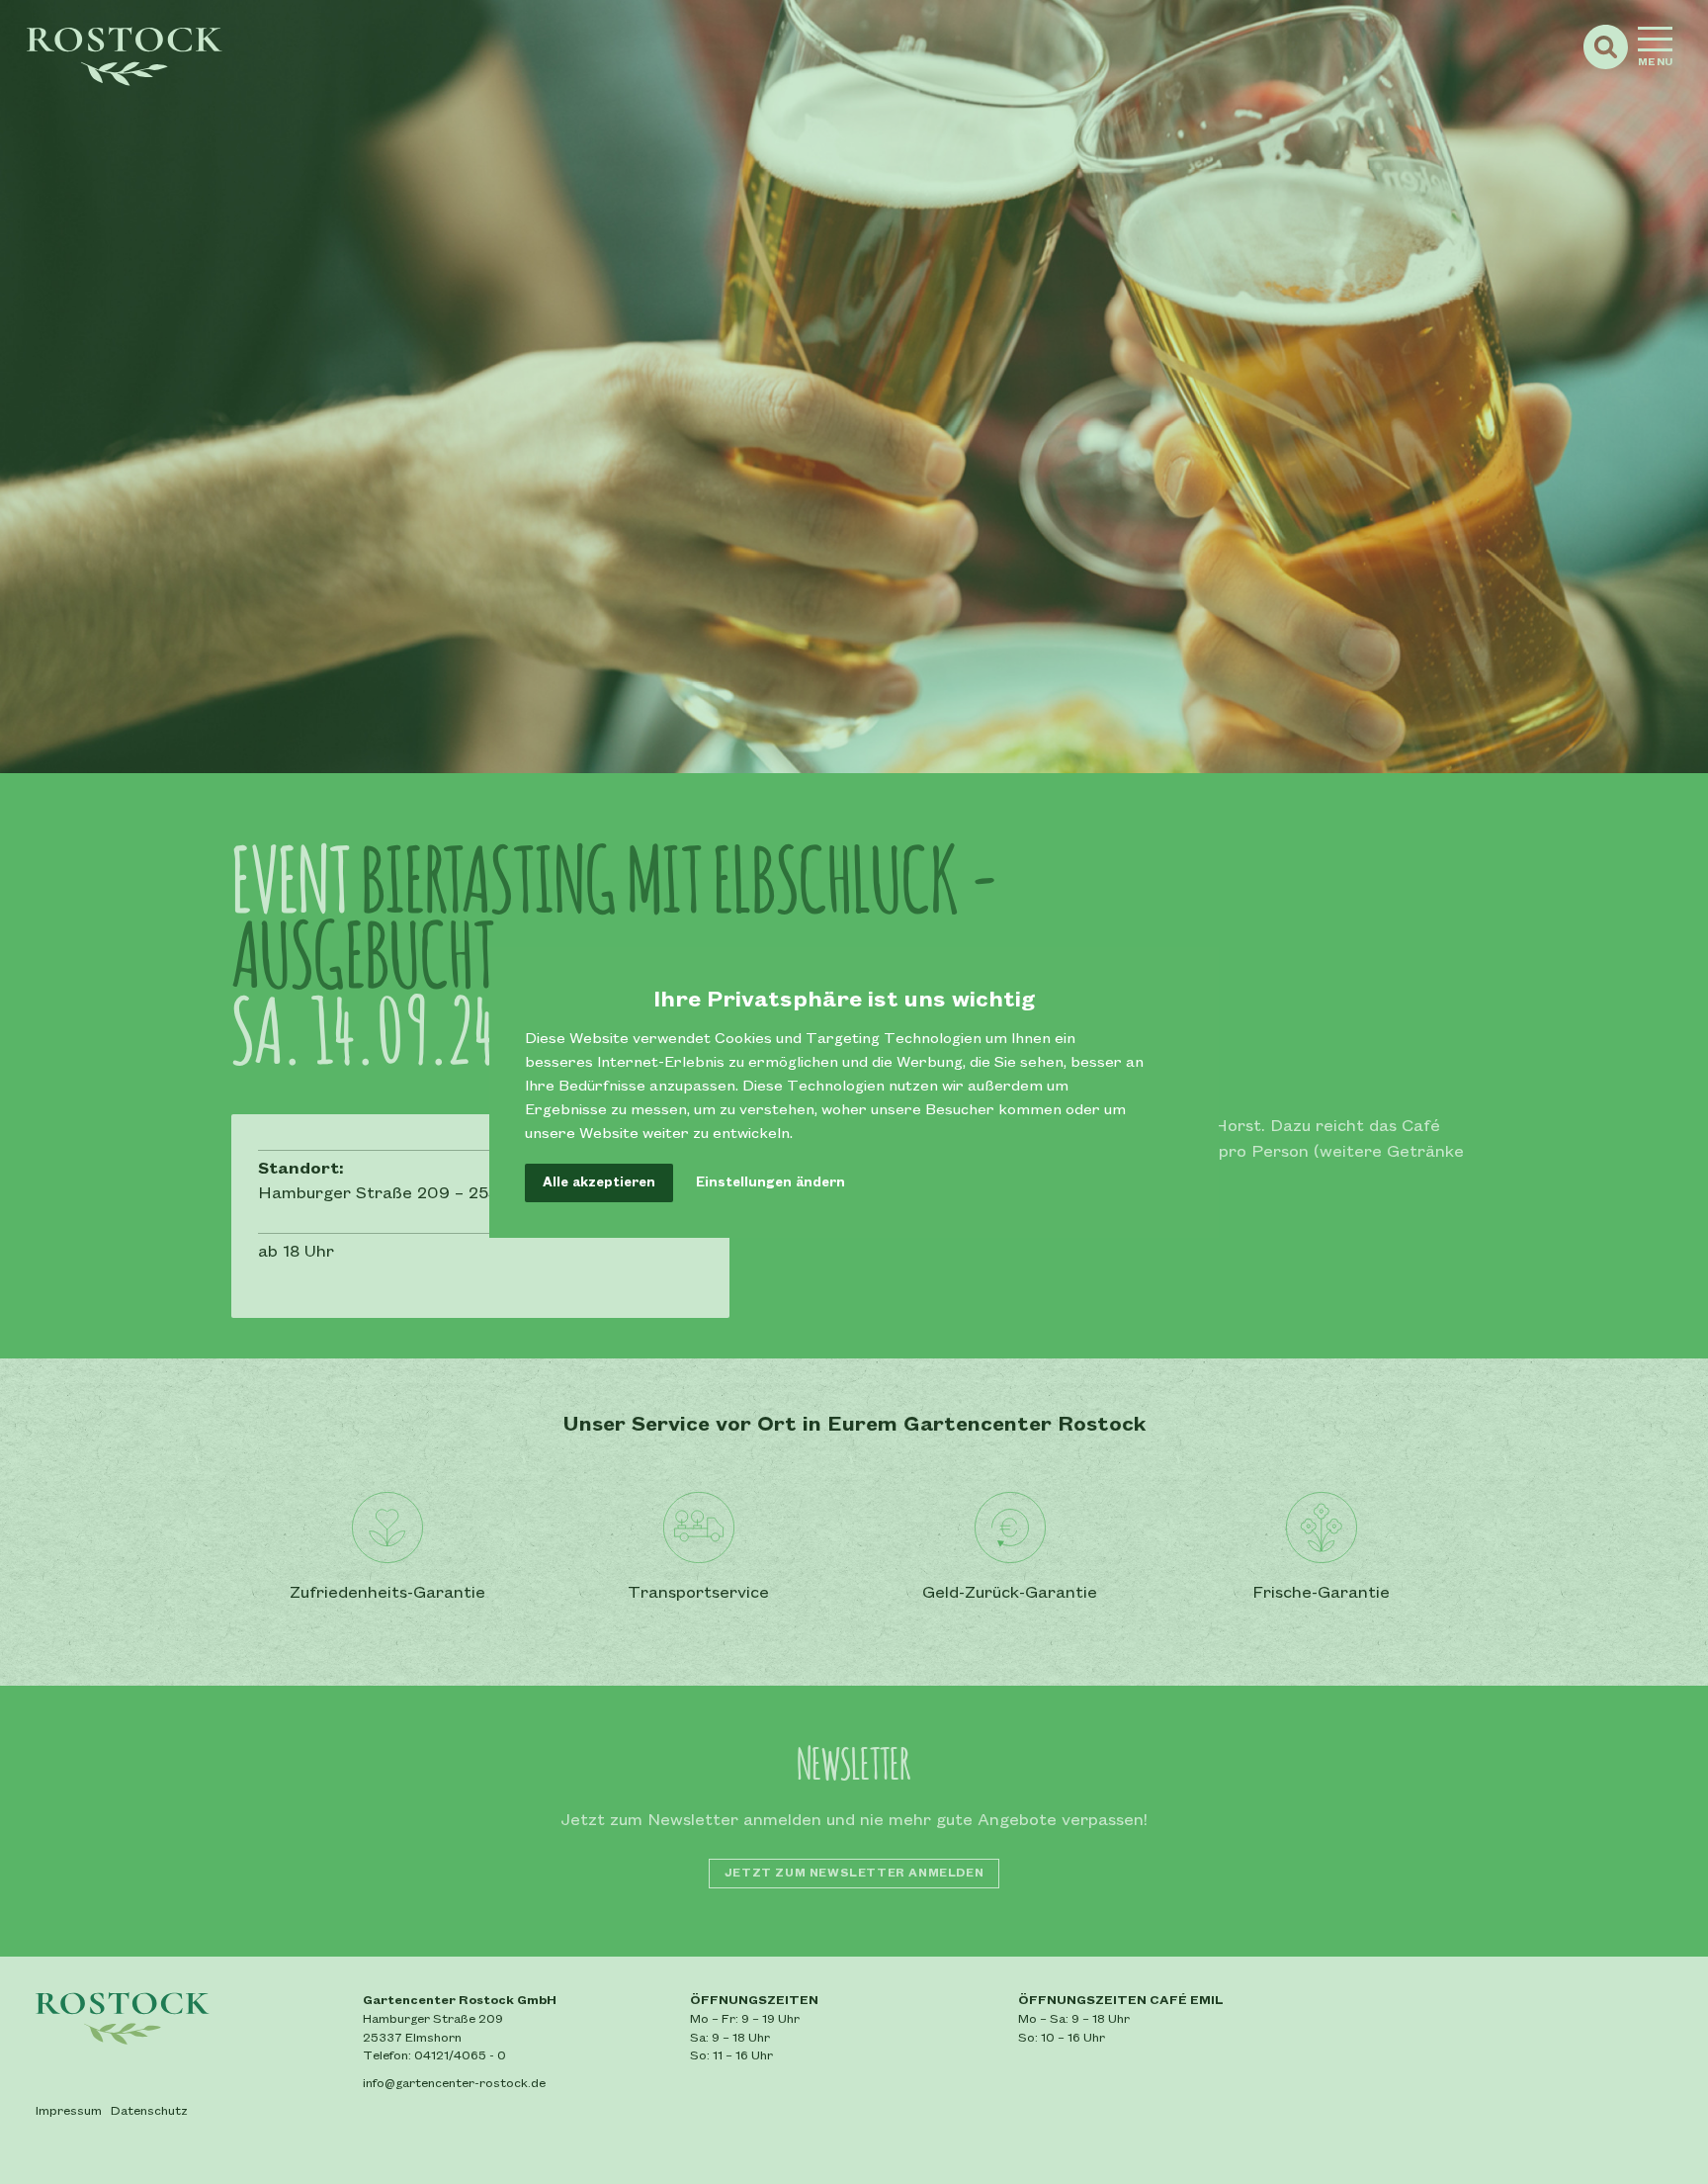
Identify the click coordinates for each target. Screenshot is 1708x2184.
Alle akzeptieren (599, 1182)
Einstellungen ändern (770, 1182)
